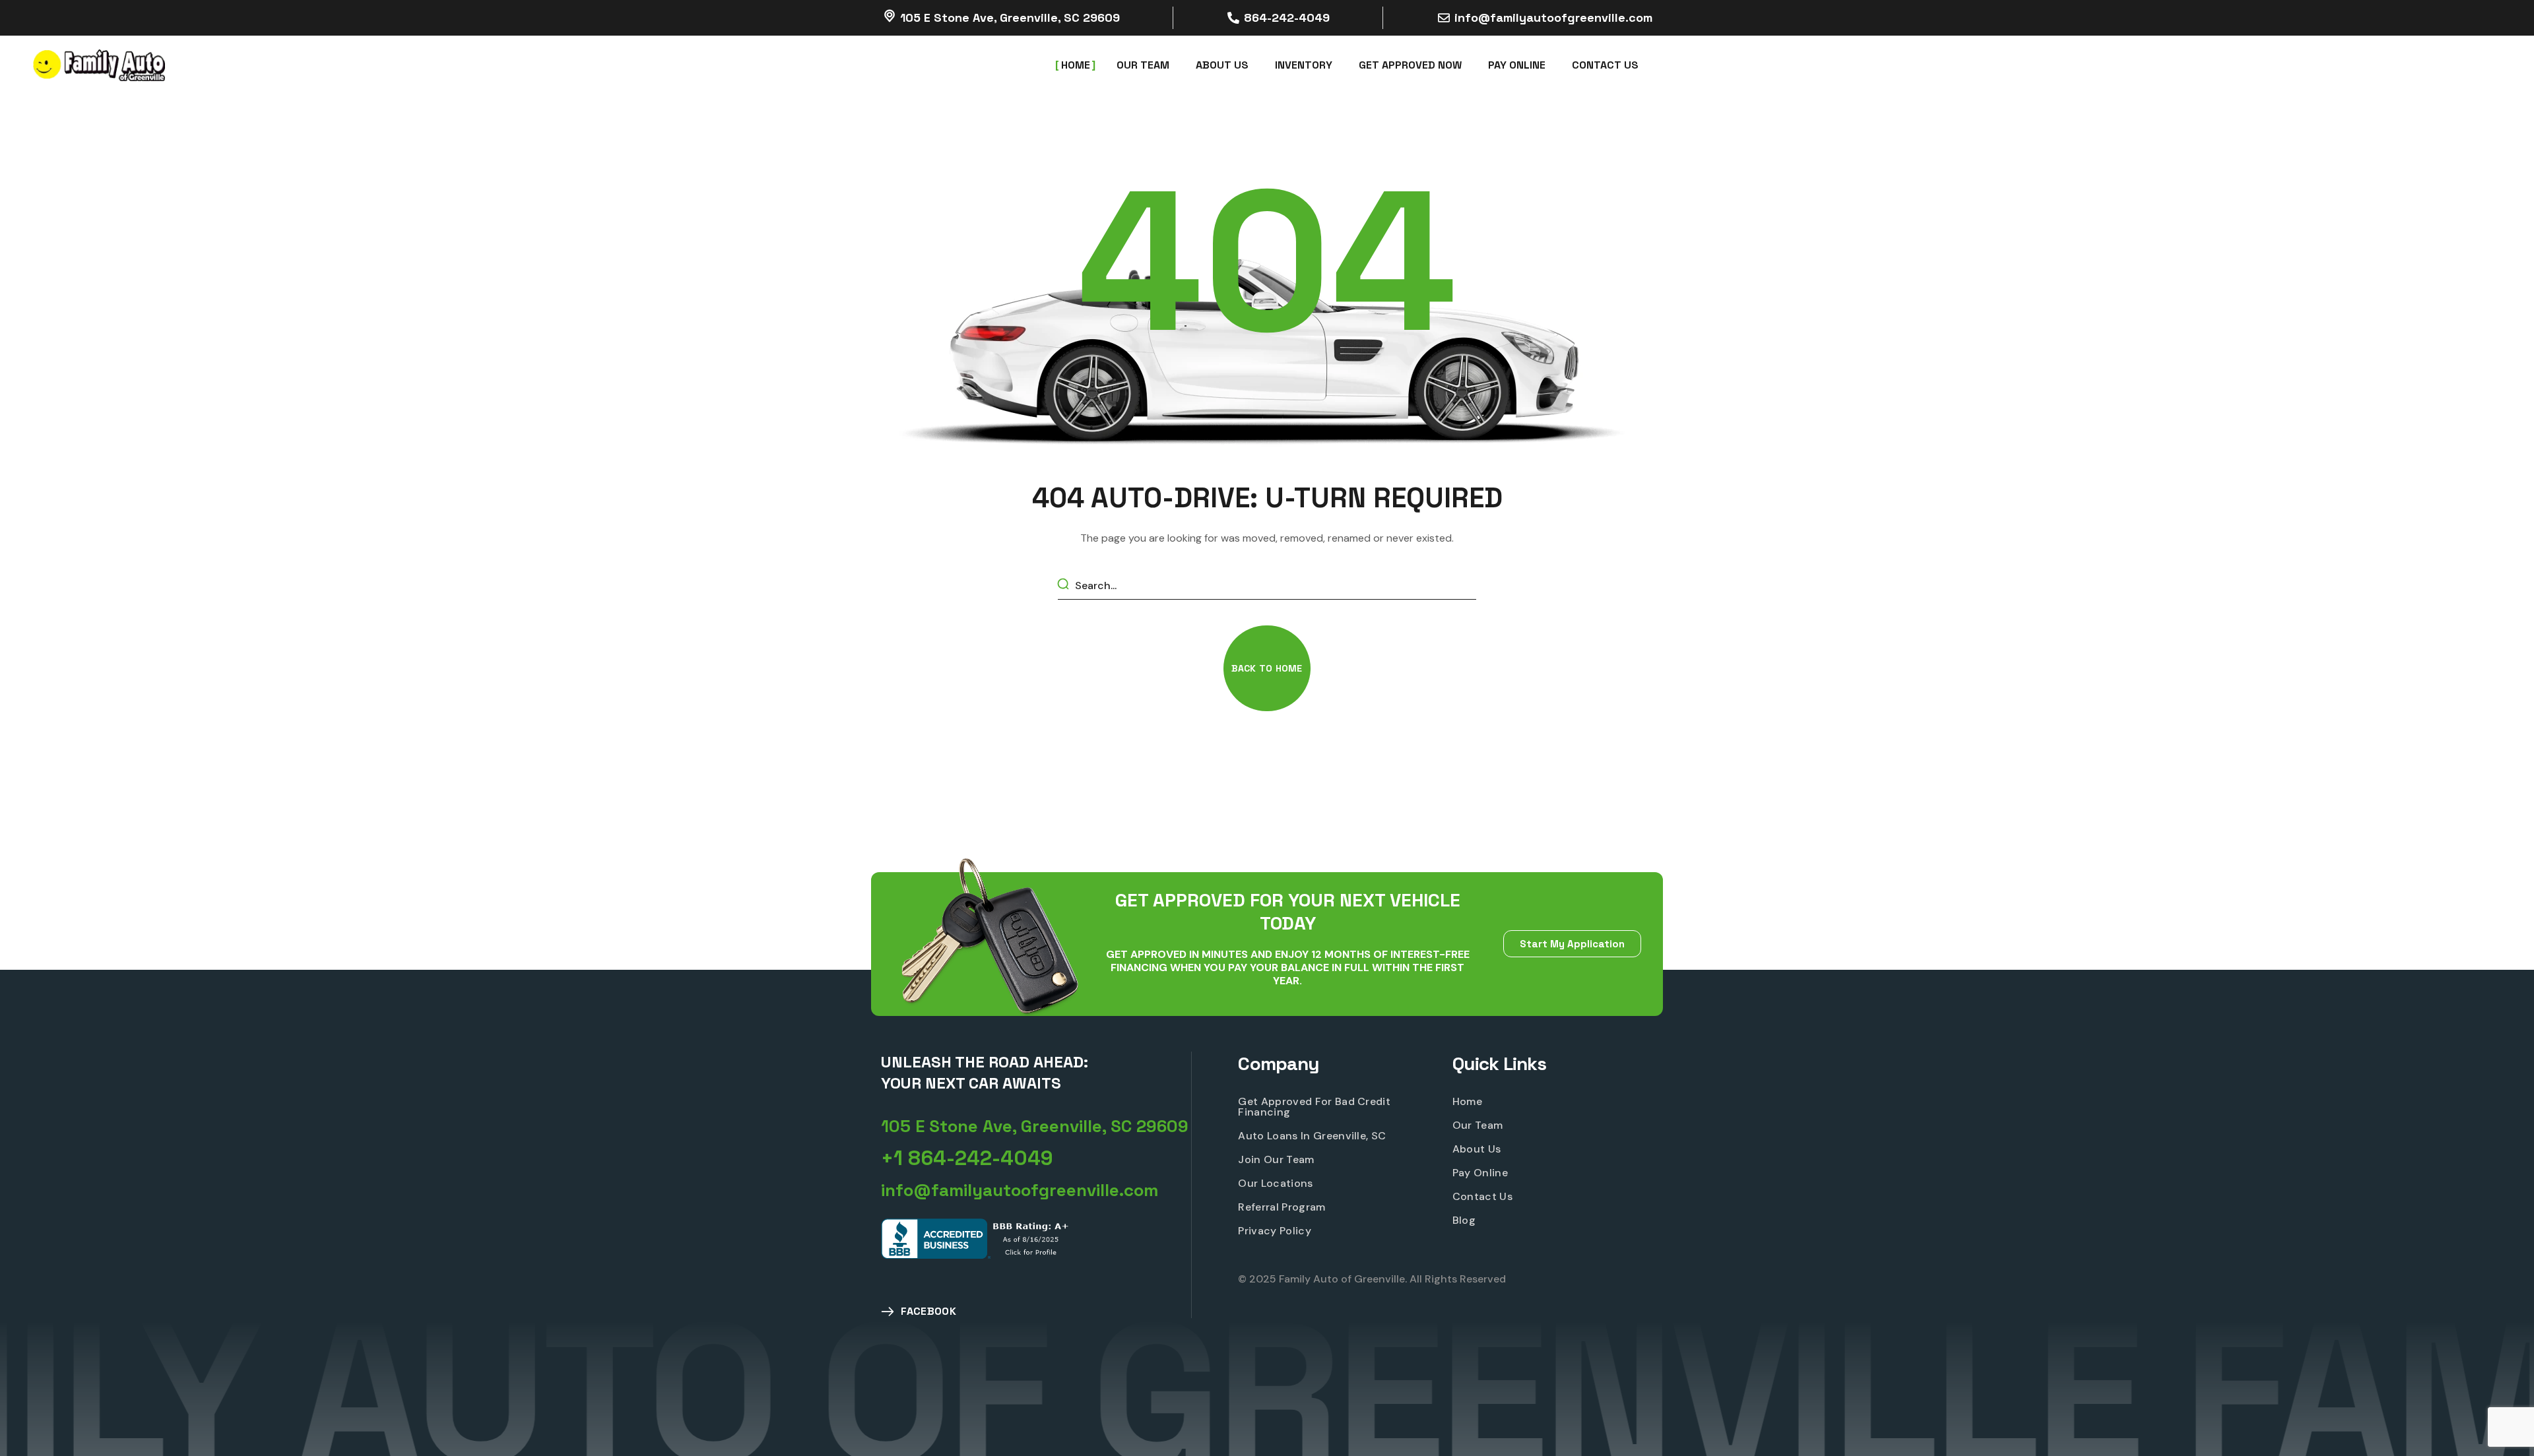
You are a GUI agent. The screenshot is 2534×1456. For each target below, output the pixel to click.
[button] (1267, 668)
